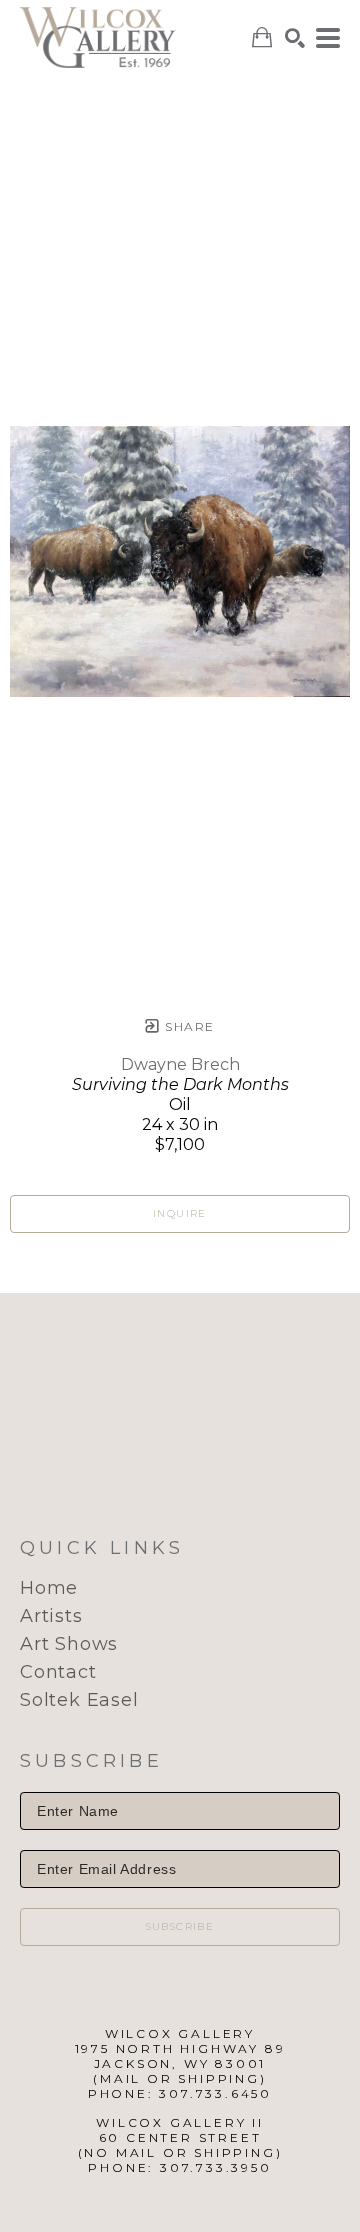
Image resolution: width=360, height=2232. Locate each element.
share (187, 1026)
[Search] (295, 38)
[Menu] (328, 38)
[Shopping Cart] (262, 37)
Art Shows (69, 1644)
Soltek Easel (79, 1700)
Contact (58, 1672)
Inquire (180, 1213)
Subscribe (180, 1926)
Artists (51, 1616)
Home (49, 1588)
